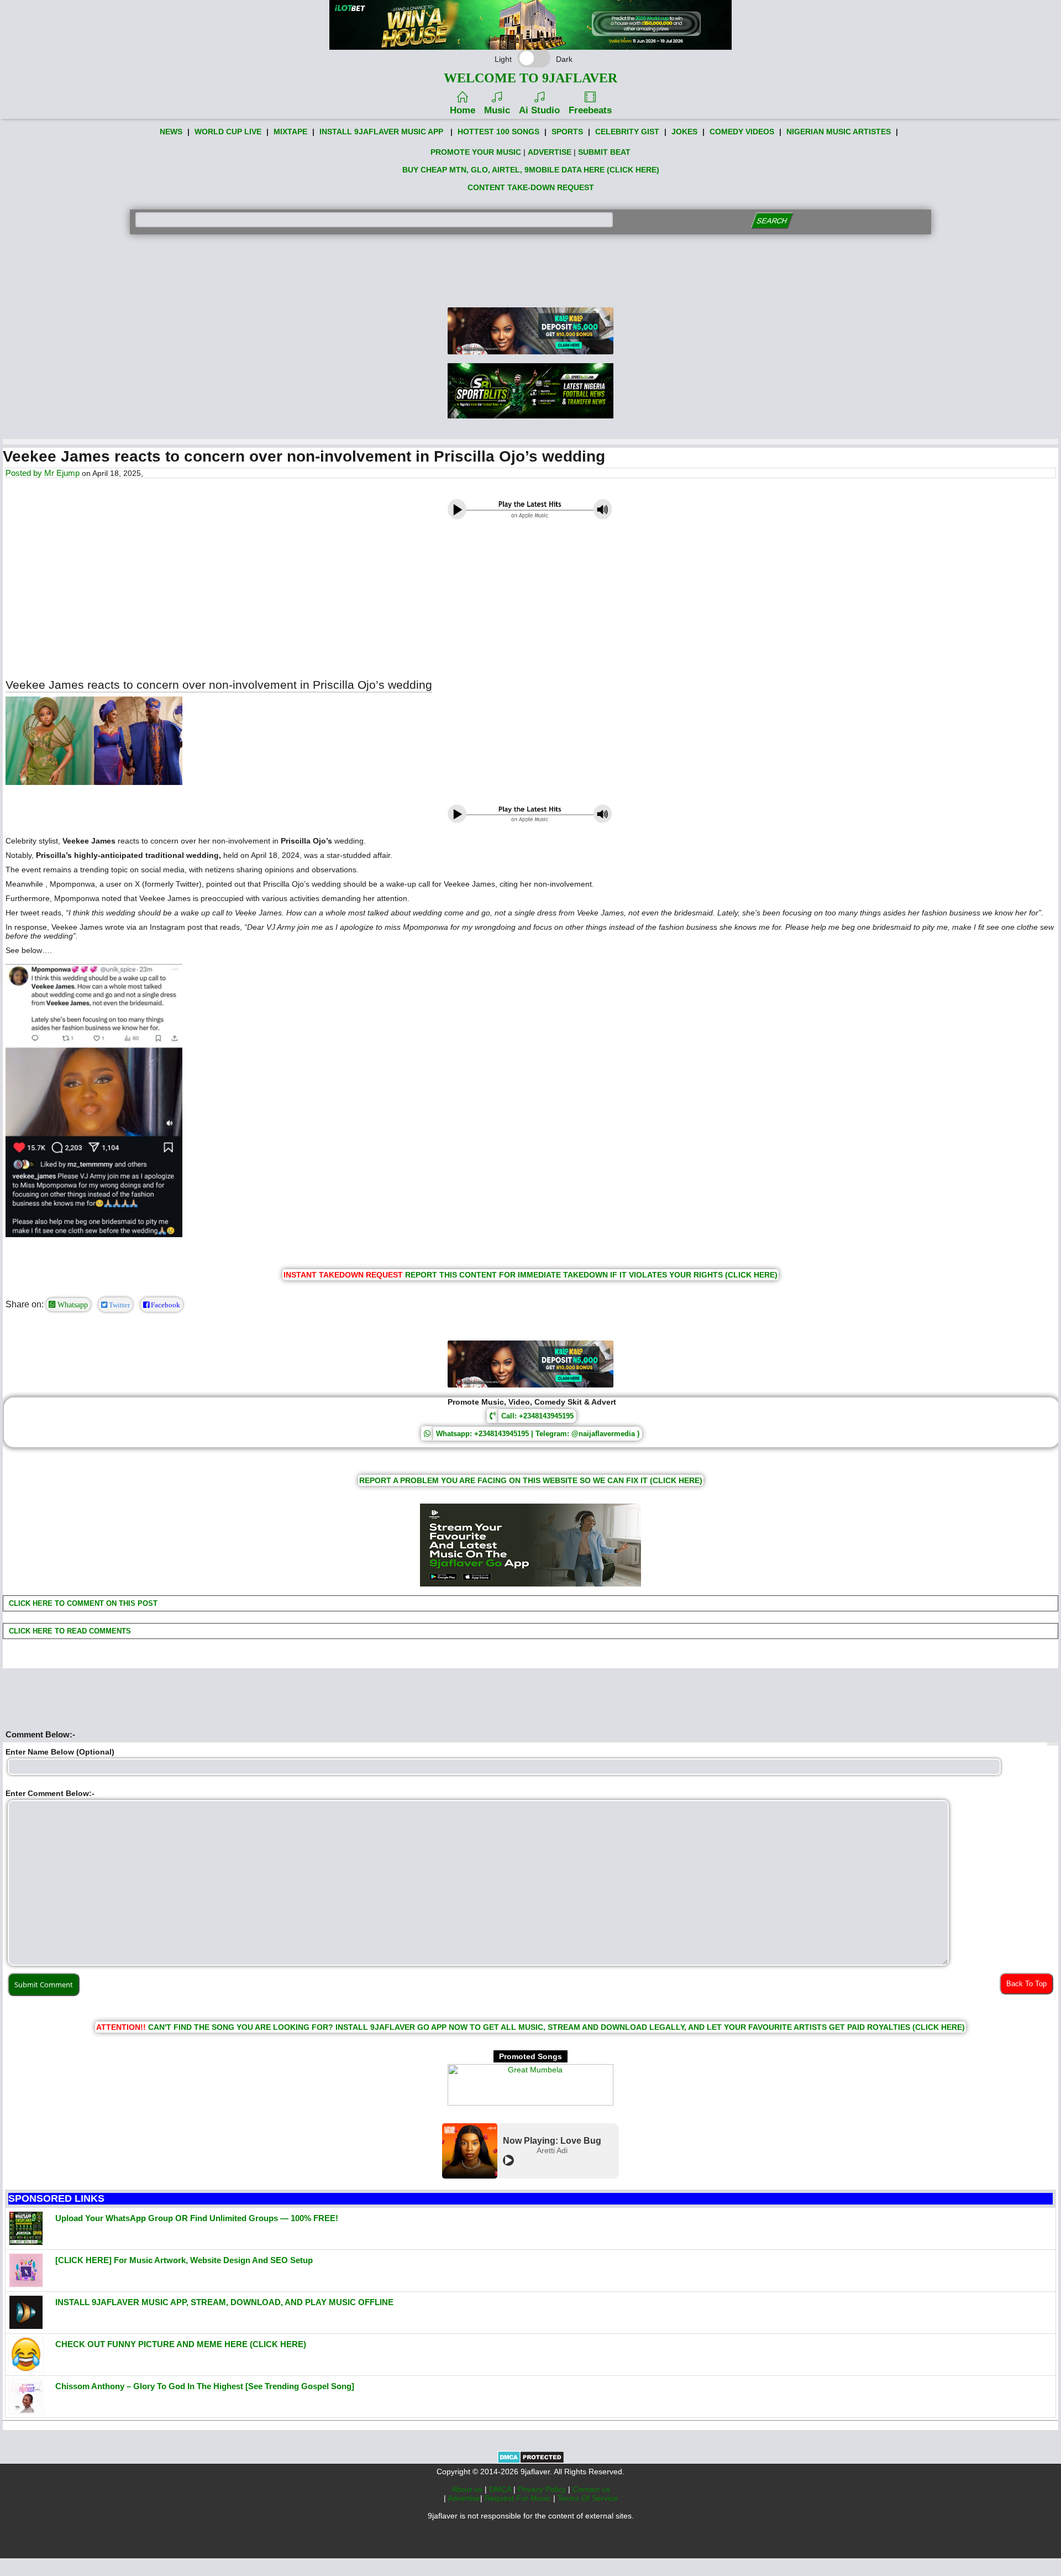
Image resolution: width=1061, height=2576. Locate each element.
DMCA (501, 2489)
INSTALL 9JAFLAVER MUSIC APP (381, 132)
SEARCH (772, 221)
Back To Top (1026, 1984)
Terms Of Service (588, 2498)
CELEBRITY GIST (627, 132)
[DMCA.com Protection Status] (531, 2461)
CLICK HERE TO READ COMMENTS (69, 1631)
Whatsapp (72, 1305)
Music (497, 110)
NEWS (171, 132)
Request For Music (519, 2498)
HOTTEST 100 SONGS (498, 132)
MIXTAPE (290, 132)
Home (463, 110)
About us (468, 2489)
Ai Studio (539, 110)
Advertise (464, 2498)
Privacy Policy (543, 2489)
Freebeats (590, 110)
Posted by (25, 473)
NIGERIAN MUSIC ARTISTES (839, 132)
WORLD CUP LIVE (228, 132)
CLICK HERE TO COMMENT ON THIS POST (82, 1603)
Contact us (591, 2489)
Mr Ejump (62, 473)
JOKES (684, 132)
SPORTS (567, 132)
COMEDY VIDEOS (742, 132)
